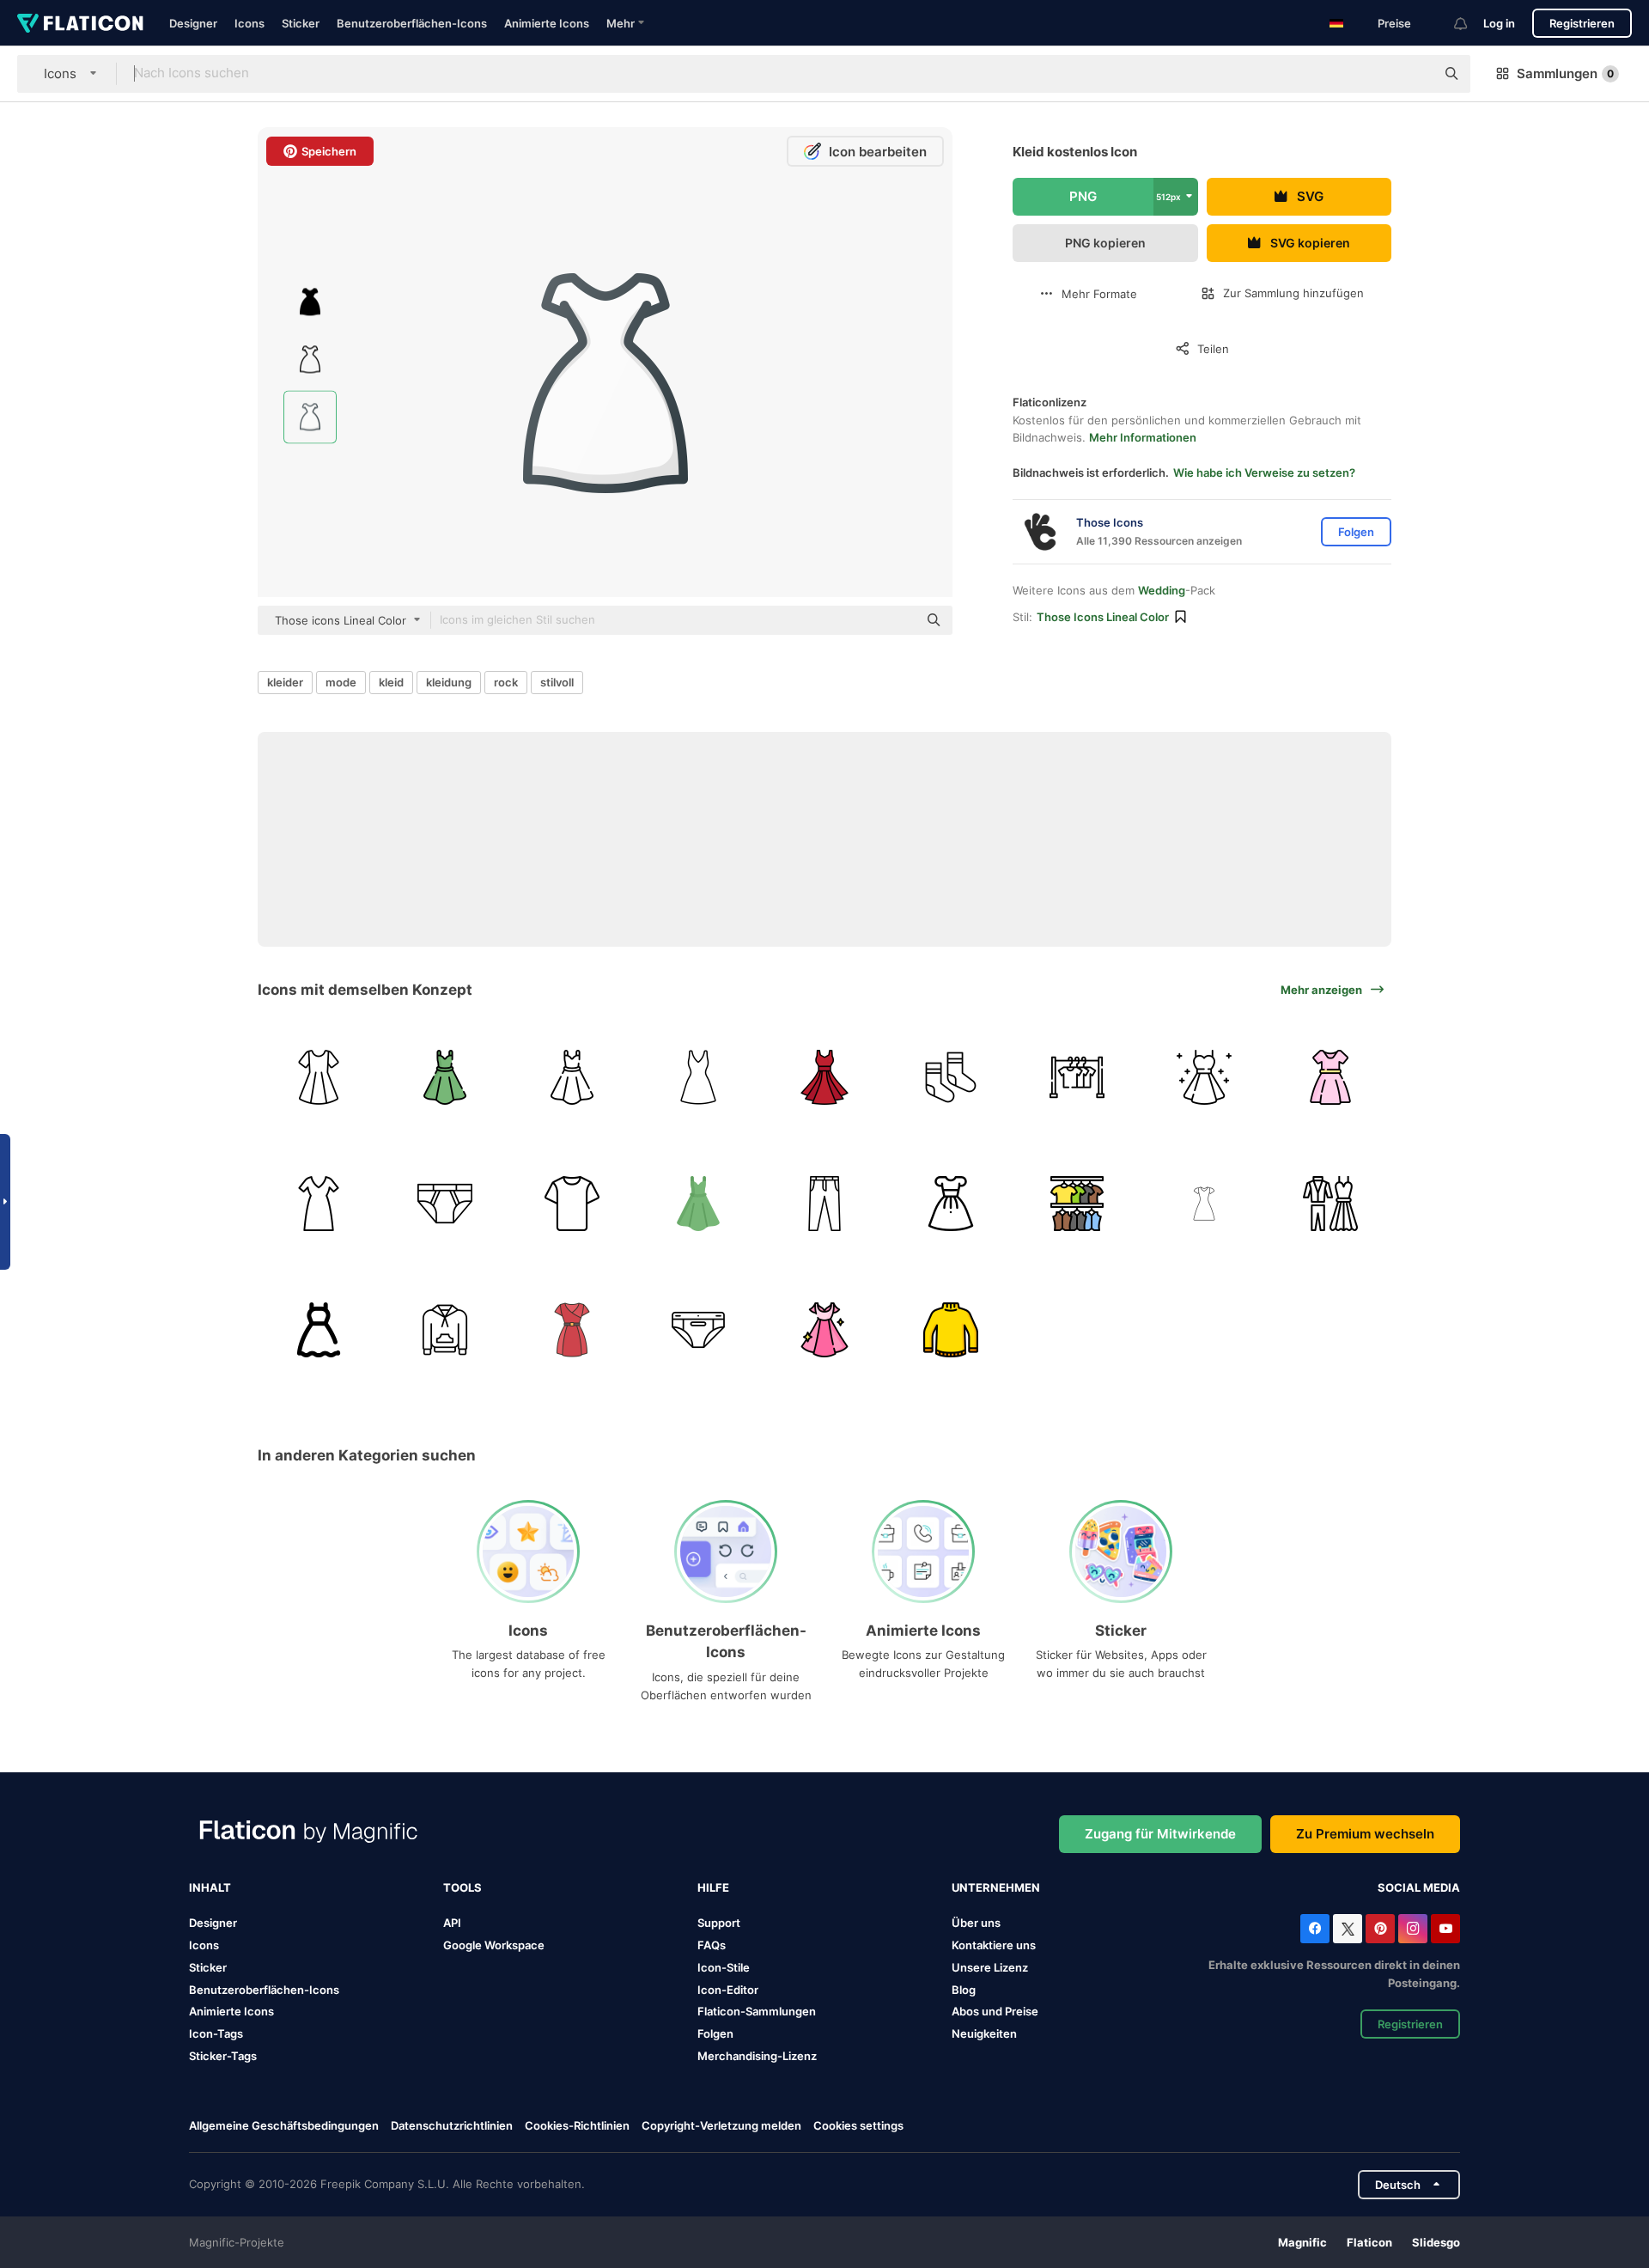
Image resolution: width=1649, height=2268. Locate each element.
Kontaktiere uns (994, 1945)
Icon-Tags (216, 2033)
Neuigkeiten (984, 2033)
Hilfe (713, 1887)
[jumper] (951, 1330)
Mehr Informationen (1143, 437)
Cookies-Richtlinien (577, 2125)
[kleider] (1077, 1077)
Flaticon (1369, 2242)
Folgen (715, 2033)
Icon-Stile (724, 1967)
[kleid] (319, 1077)
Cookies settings (858, 2126)
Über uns (976, 1923)
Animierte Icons (547, 23)
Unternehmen (996, 1887)
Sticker (301, 23)
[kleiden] (1077, 1204)
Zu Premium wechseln (1365, 1834)
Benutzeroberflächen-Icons (412, 23)
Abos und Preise (995, 2011)
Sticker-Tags (223, 2056)
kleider (285, 682)
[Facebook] (1315, 1929)
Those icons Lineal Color (1103, 617)
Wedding (1162, 590)
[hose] (824, 1204)
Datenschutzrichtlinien (452, 2125)
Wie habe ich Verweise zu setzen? (1264, 472)
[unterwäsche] (445, 1204)
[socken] (951, 1077)
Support (719, 1923)
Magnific (1302, 2242)
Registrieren (1582, 23)
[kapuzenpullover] (445, 1330)
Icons (249, 23)
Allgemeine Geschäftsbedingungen (284, 2125)
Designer (193, 23)
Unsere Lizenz (990, 1967)
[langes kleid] (319, 1204)
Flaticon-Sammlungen (757, 2011)
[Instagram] (1413, 1929)
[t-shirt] (571, 1204)
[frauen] (1204, 1204)
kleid (391, 682)
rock (506, 682)
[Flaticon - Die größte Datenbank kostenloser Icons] (80, 23)
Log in (1499, 23)
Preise (1394, 23)
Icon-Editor (728, 1990)
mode (341, 682)
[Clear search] (1414, 74)
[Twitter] (1348, 1929)
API (452, 1923)
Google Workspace (494, 1945)
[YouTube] (1445, 1929)
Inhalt (210, 1887)
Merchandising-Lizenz (757, 2056)
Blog (964, 1990)
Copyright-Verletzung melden (721, 2125)
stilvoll (557, 682)
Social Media (1419, 1887)
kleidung (449, 682)
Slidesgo (1436, 2242)
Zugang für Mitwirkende (1160, 1834)
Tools (462, 1887)
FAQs (712, 1945)
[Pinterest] (1380, 1929)
